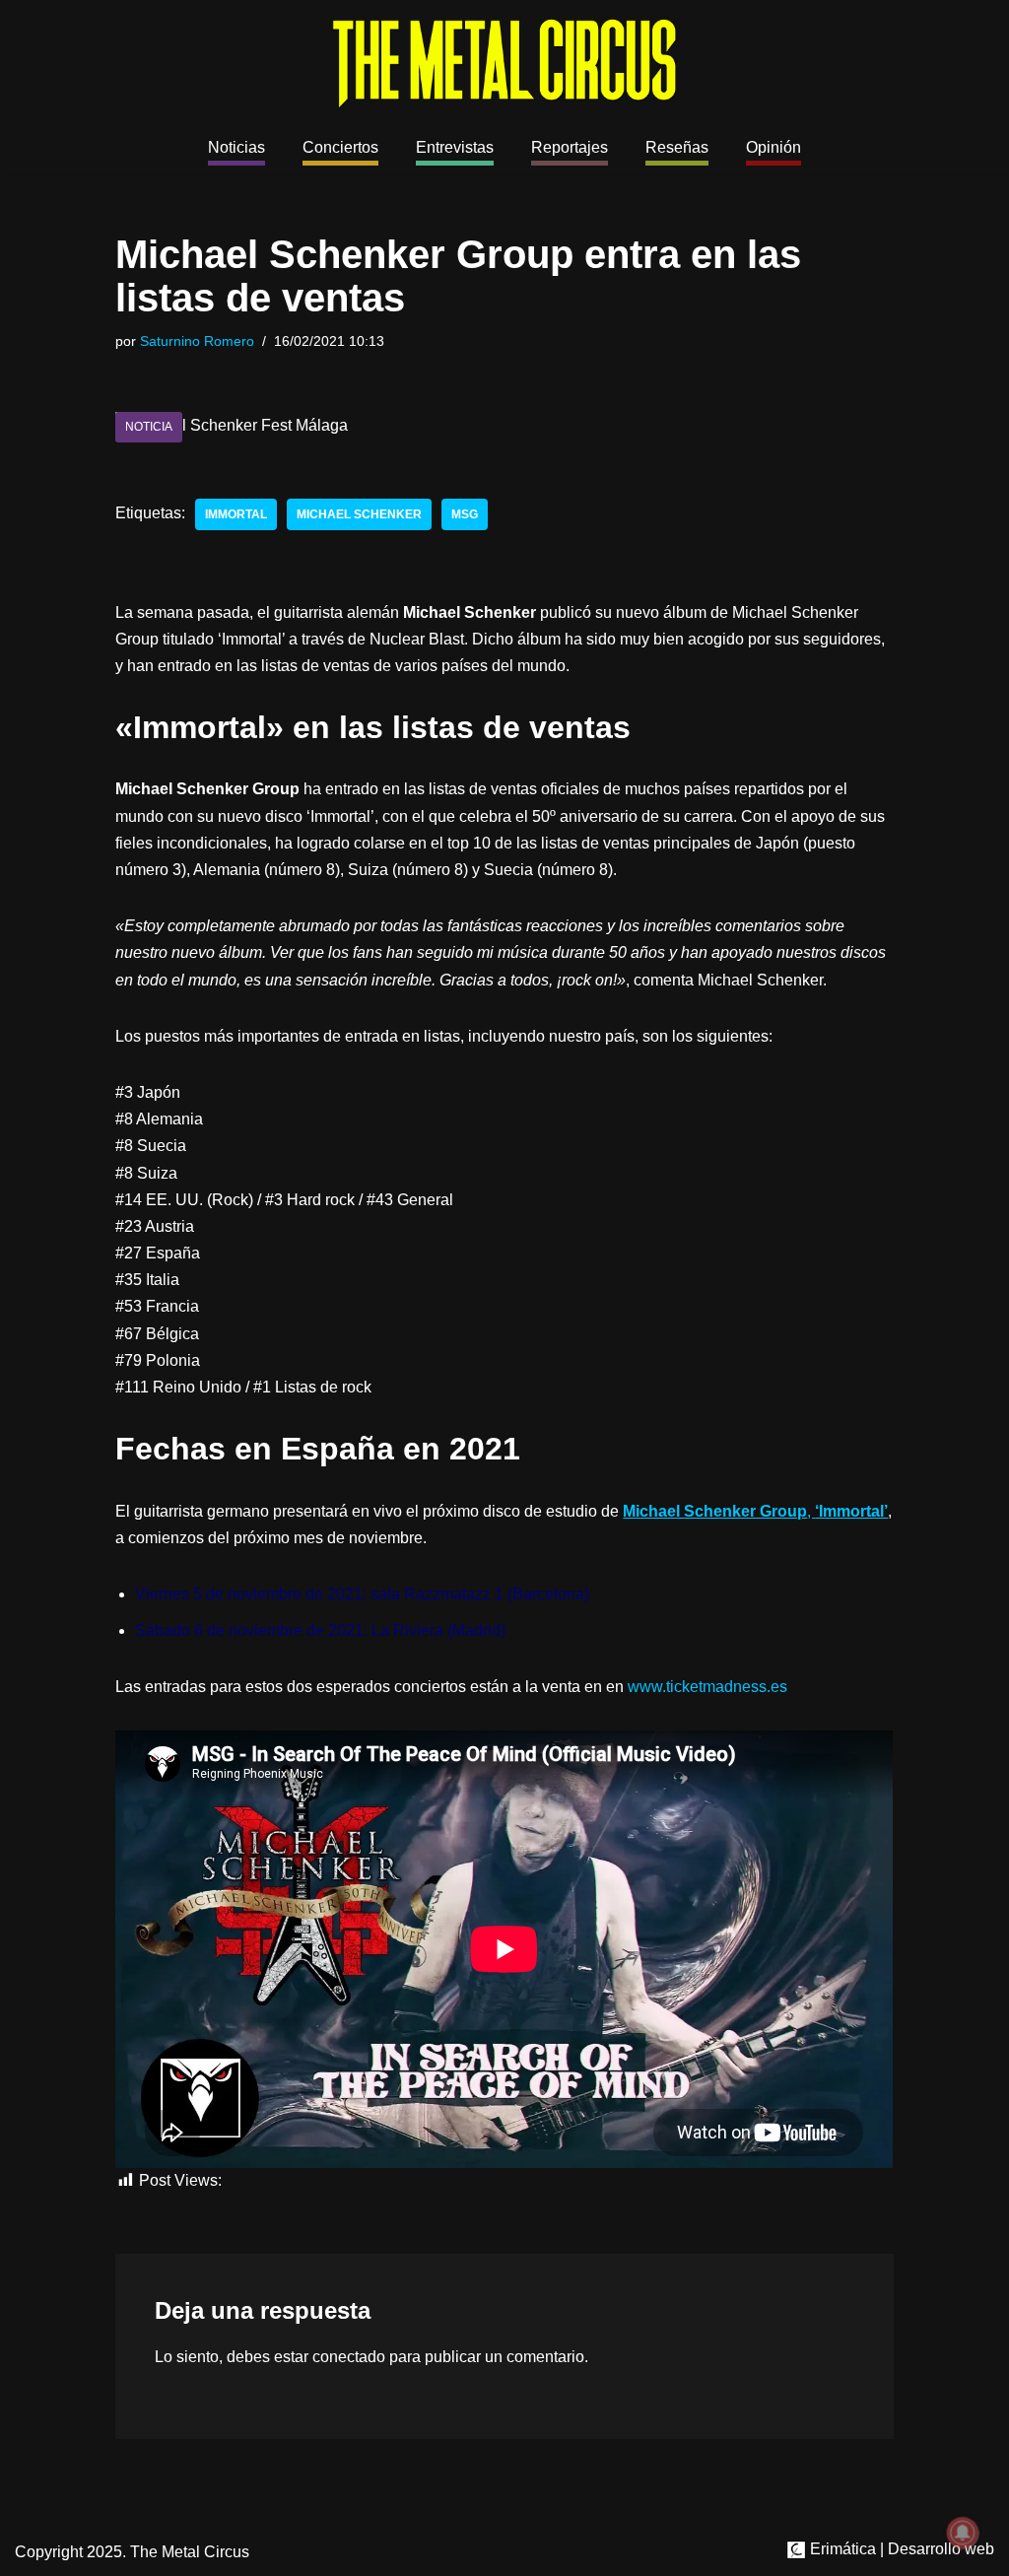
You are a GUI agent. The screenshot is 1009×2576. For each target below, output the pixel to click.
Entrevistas (455, 147)
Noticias (236, 147)
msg (465, 514)
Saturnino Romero (197, 341)
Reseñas (677, 147)
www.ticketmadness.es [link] (707, 1687)
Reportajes (570, 147)
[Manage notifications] (963, 2533)
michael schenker (359, 514)
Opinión (774, 147)
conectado (349, 2357)
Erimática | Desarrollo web (900, 2549)
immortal (236, 514)
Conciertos (340, 147)
